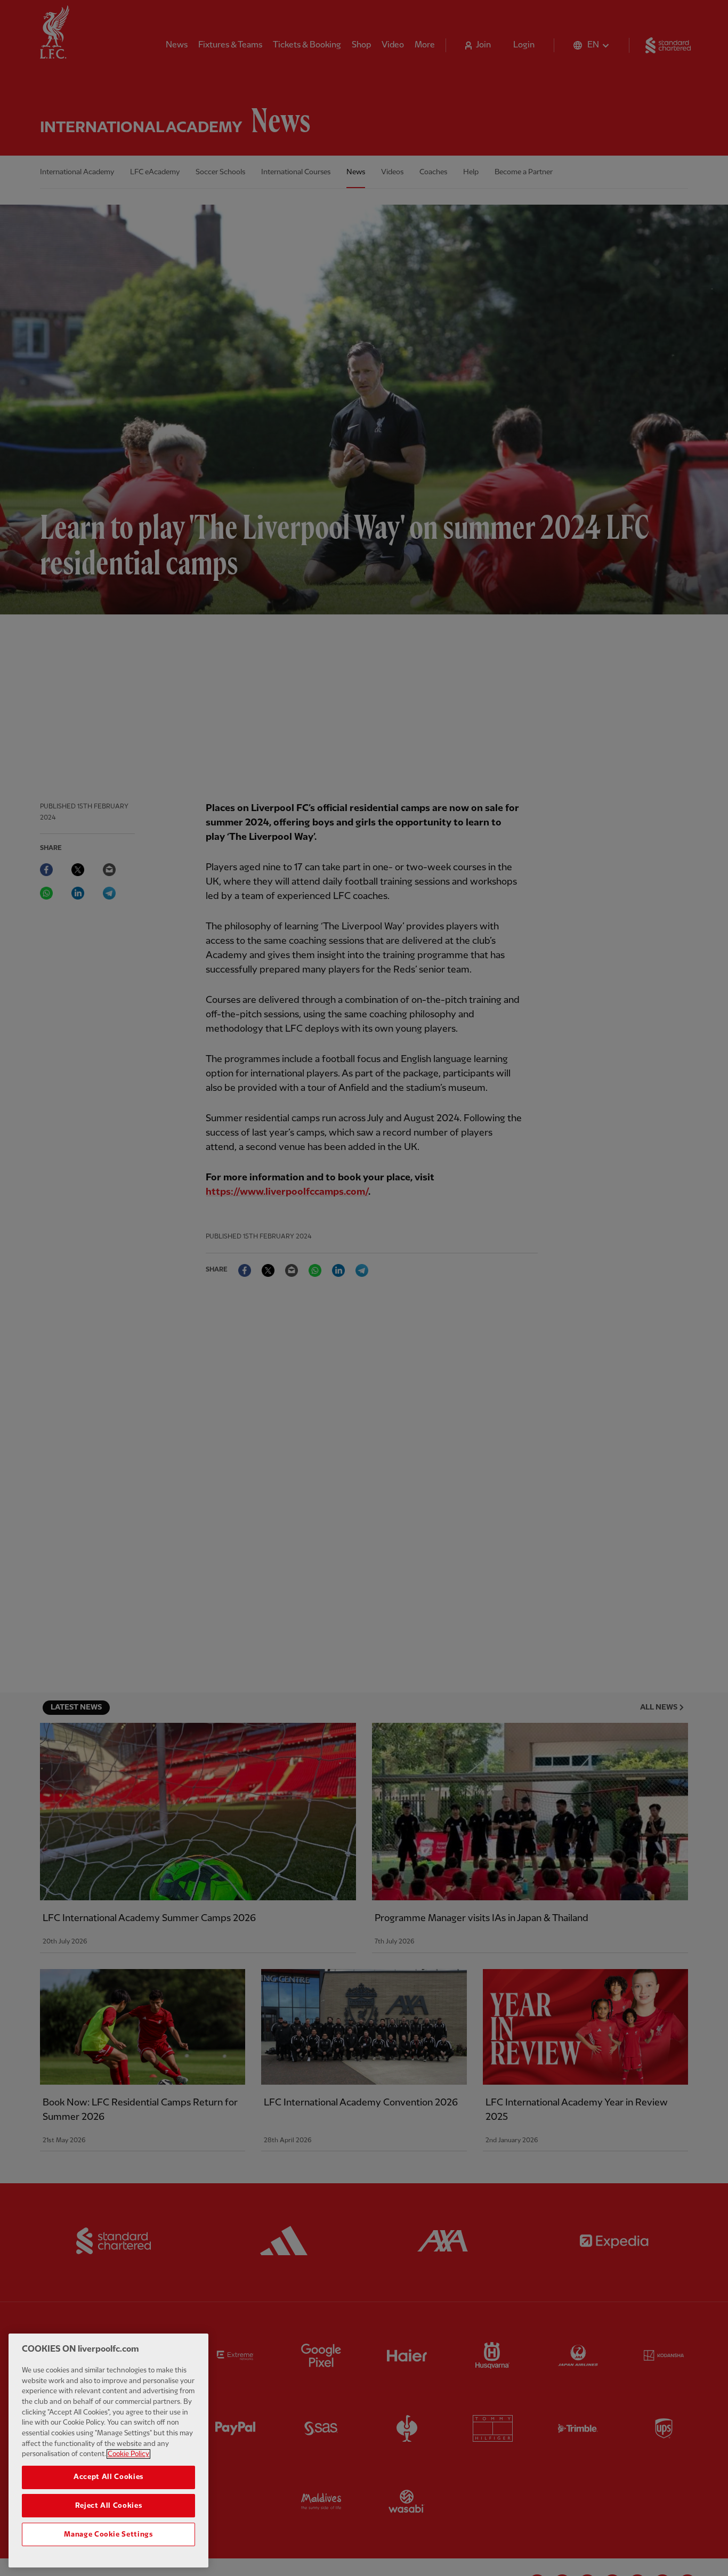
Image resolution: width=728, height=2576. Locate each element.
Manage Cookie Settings (108, 2534)
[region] (108, 2451)
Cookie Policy (128, 2454)
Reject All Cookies (109, 2506)
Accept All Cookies (108, 2477)
